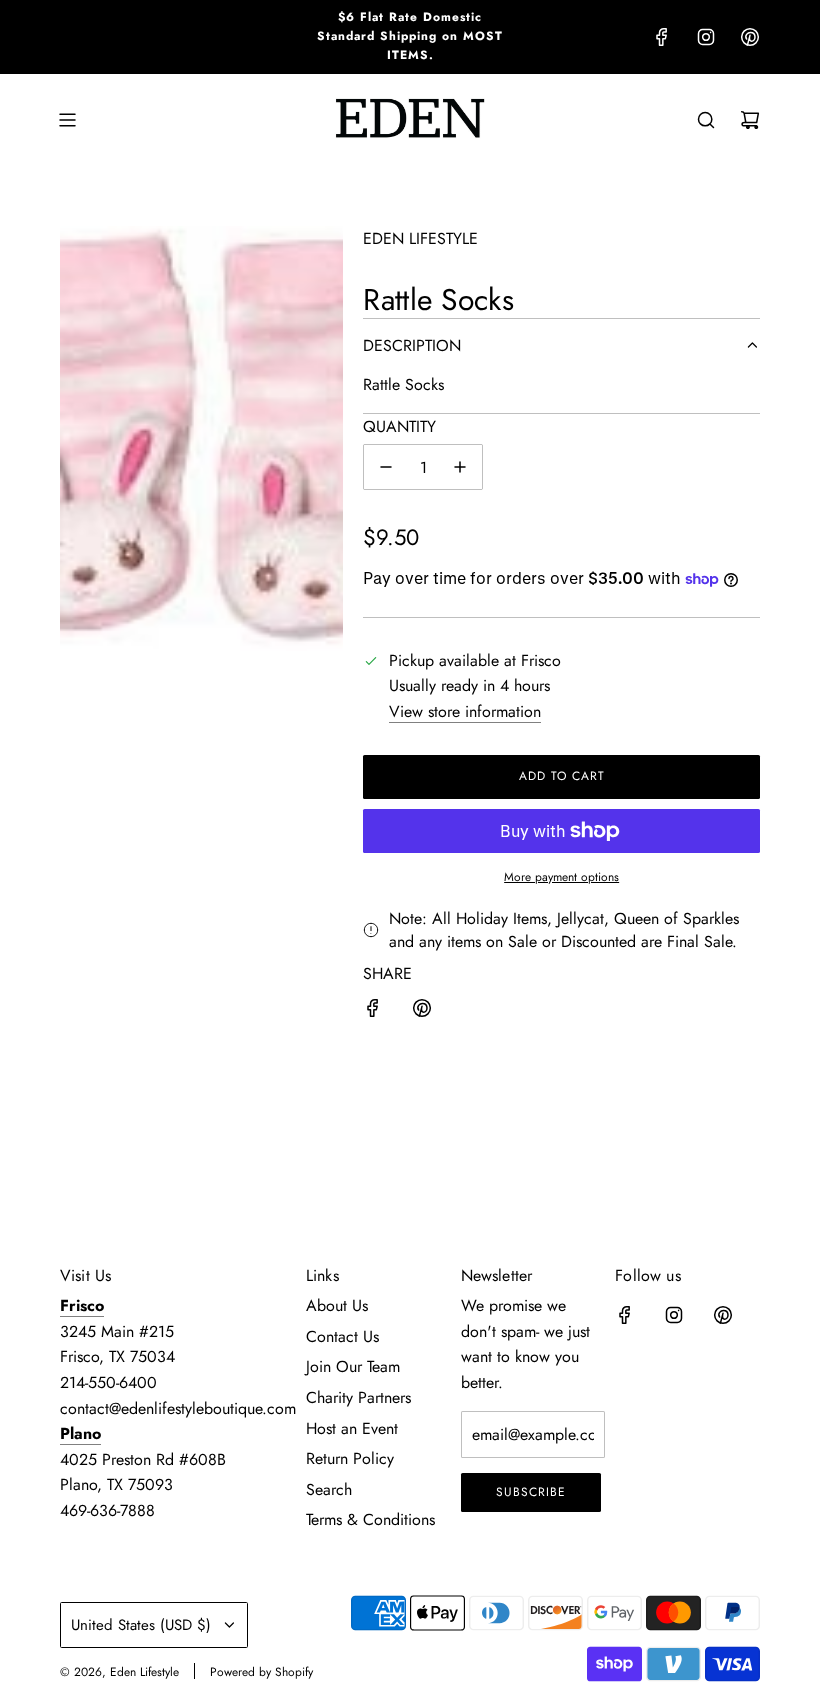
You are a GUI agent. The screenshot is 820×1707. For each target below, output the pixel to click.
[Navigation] (67, 120)
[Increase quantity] (460, 467)
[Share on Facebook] (373, 1012)
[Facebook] (662, 37)
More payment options (561, 877)
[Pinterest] (750, 37)
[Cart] (750, 120)
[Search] (706, 120)
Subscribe (531, 1492)
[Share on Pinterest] (422, 1012)
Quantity (399, 426)
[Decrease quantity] (386, 467)
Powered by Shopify (261, 1672)
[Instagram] (706, 37)
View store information (465, 711)
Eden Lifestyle (420, 238)
